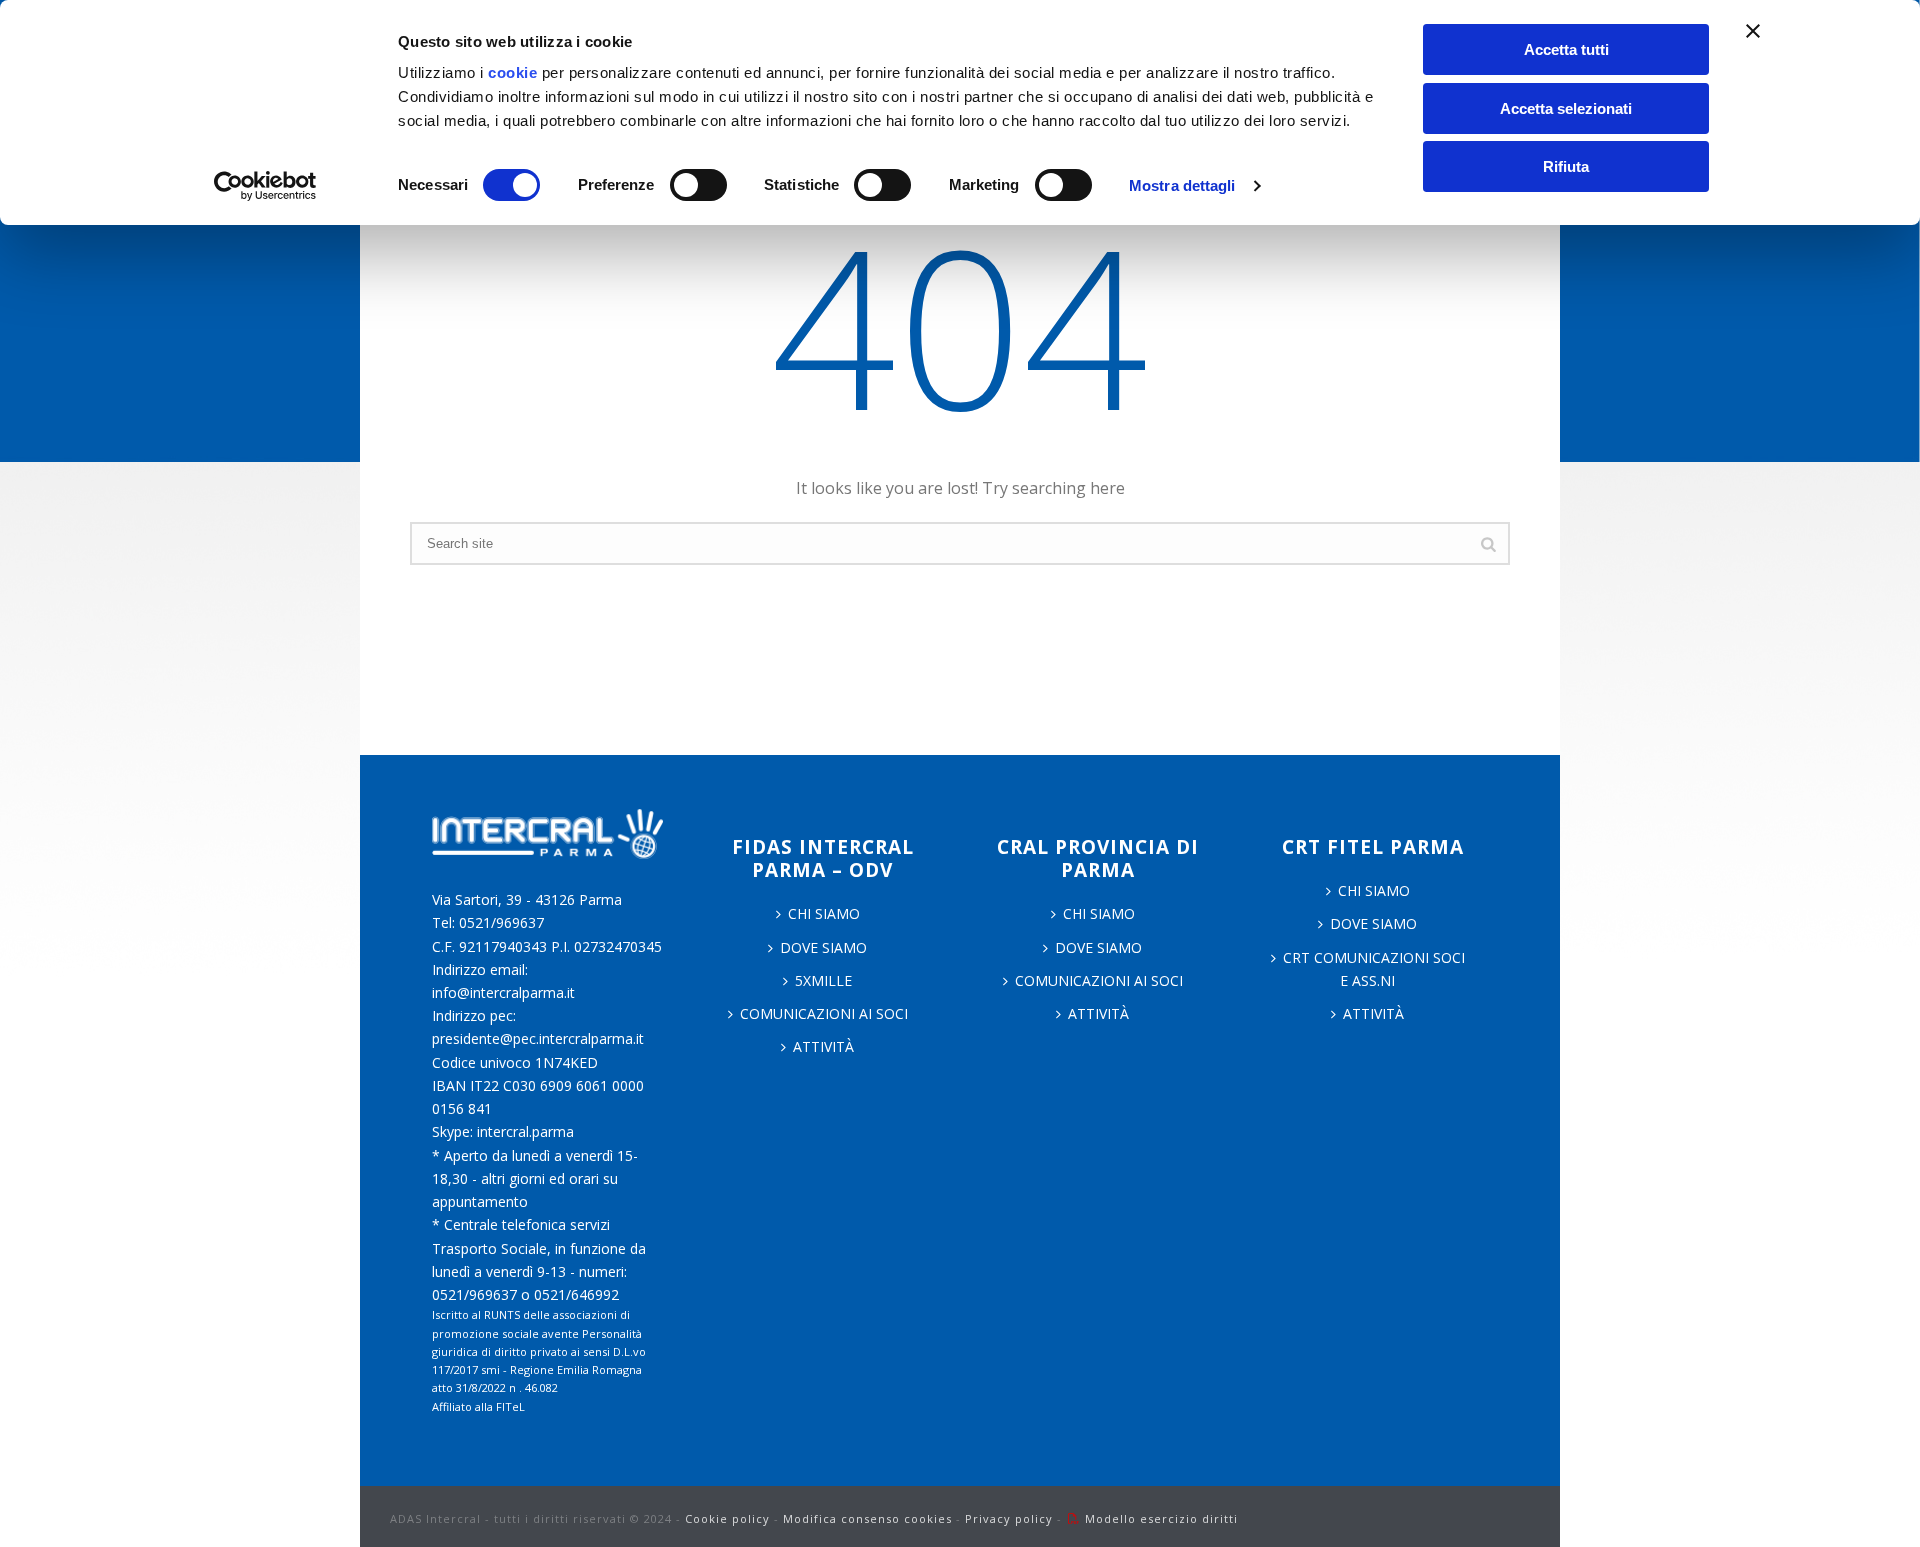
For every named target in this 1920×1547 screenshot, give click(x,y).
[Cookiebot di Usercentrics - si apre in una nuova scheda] (265, 186)
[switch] (698, 185)
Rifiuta (1566, 166)
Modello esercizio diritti (1161, 1518)
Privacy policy (1009, 1518)
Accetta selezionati (1566, 108)
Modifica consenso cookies (867, 1518)
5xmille (823, 980)
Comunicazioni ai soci (824, 1013)
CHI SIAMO (824, 913)
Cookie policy (727, 1518)
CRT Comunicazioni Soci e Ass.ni (1374, 969)
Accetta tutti (1566, 49)
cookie (512, 72)
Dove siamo (823, 947)
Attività (823, 1046)
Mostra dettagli (1182, 185)
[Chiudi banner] (1753, 31)
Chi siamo (1099, 913)
